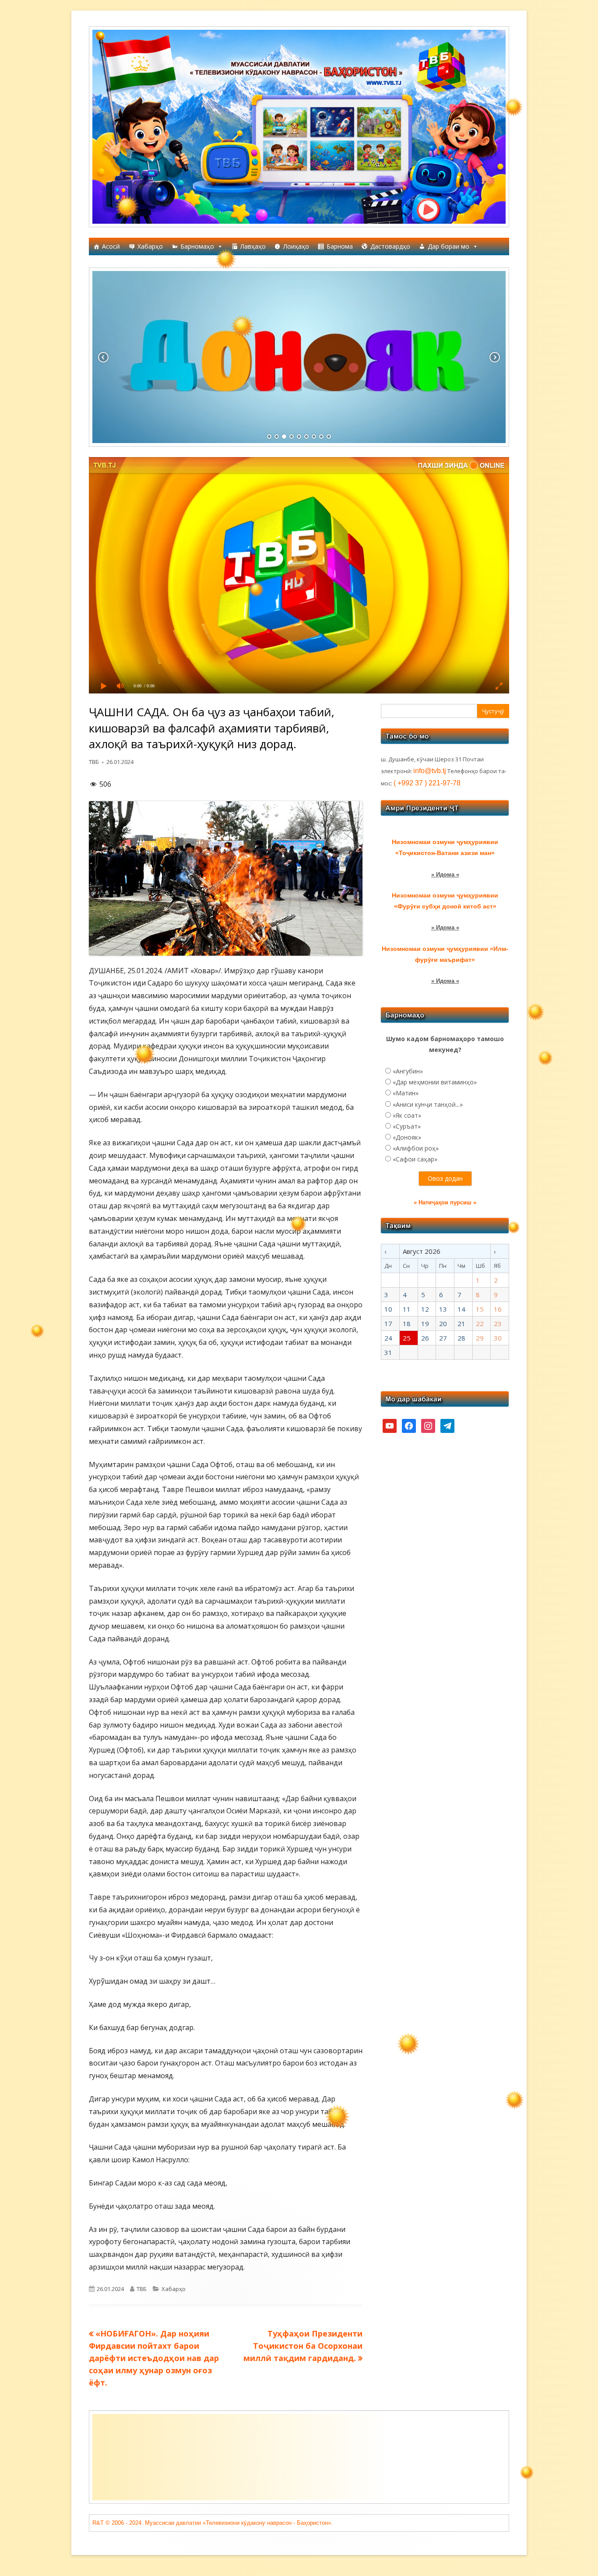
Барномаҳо (197, 246)
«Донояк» (407, 1137)
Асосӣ (111, 246)
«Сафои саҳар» (415, 1159)
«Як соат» (407, 1115)
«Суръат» (407, 1126)
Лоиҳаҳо (296, 246)
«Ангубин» (408, 1071)
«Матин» (406, 1093)
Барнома (340, 246)
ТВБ (94, 762)
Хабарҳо (150, 246)
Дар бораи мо (448, 246)
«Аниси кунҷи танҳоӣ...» (428, 1104)
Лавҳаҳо (253, 246)
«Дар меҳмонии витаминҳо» (435, 1082)
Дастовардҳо (390, 246)
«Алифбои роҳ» (416, 1148)
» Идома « (445, 875)
